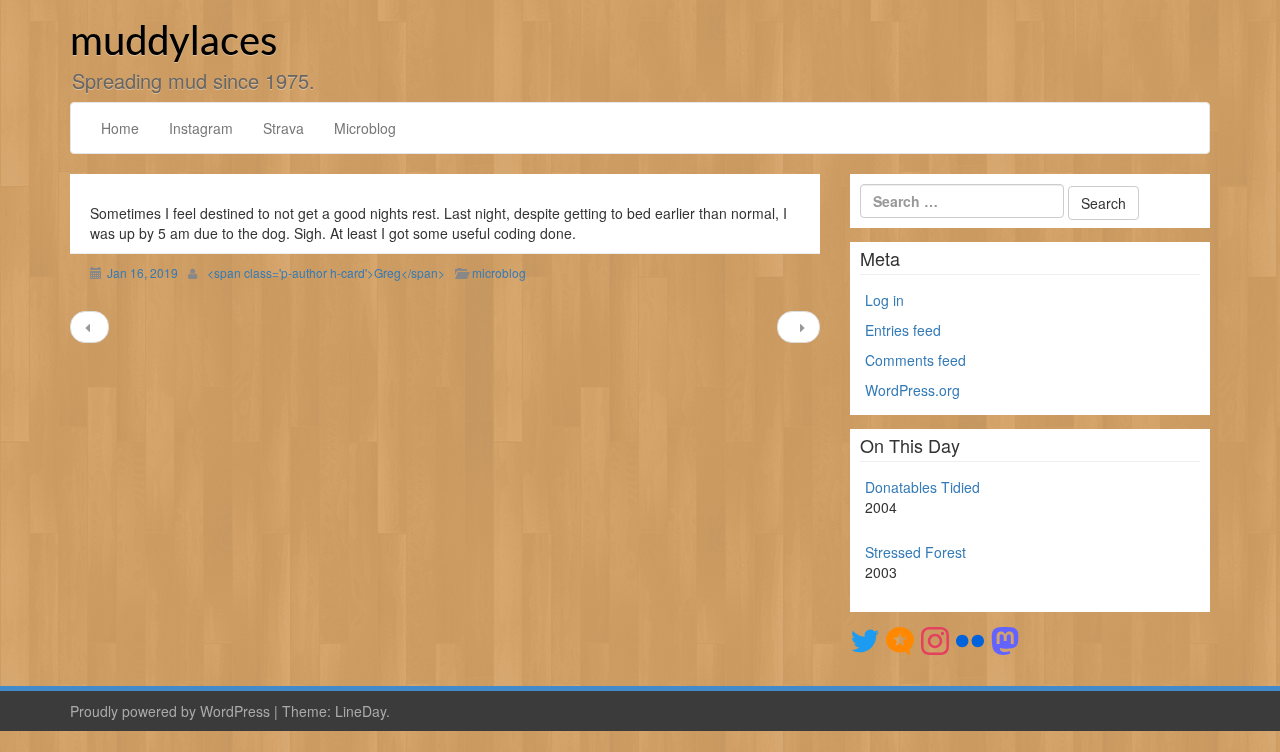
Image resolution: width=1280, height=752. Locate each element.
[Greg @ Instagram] (935, 639)
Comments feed (915, 360)
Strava (283, 128)
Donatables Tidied (922, 487)
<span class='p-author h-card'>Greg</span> (326, 272)
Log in (884, 300)
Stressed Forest (915, 552)
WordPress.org (912, 390)
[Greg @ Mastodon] (1005, 639)
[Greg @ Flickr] (970, 639)
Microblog (365, 128)
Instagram (201, 128)
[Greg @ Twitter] (865, 639)
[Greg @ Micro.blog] (900, 639)
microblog (499, 272)
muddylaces (173, 43)
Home (120, 128)
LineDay (360, 711)
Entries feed (903, 330)
